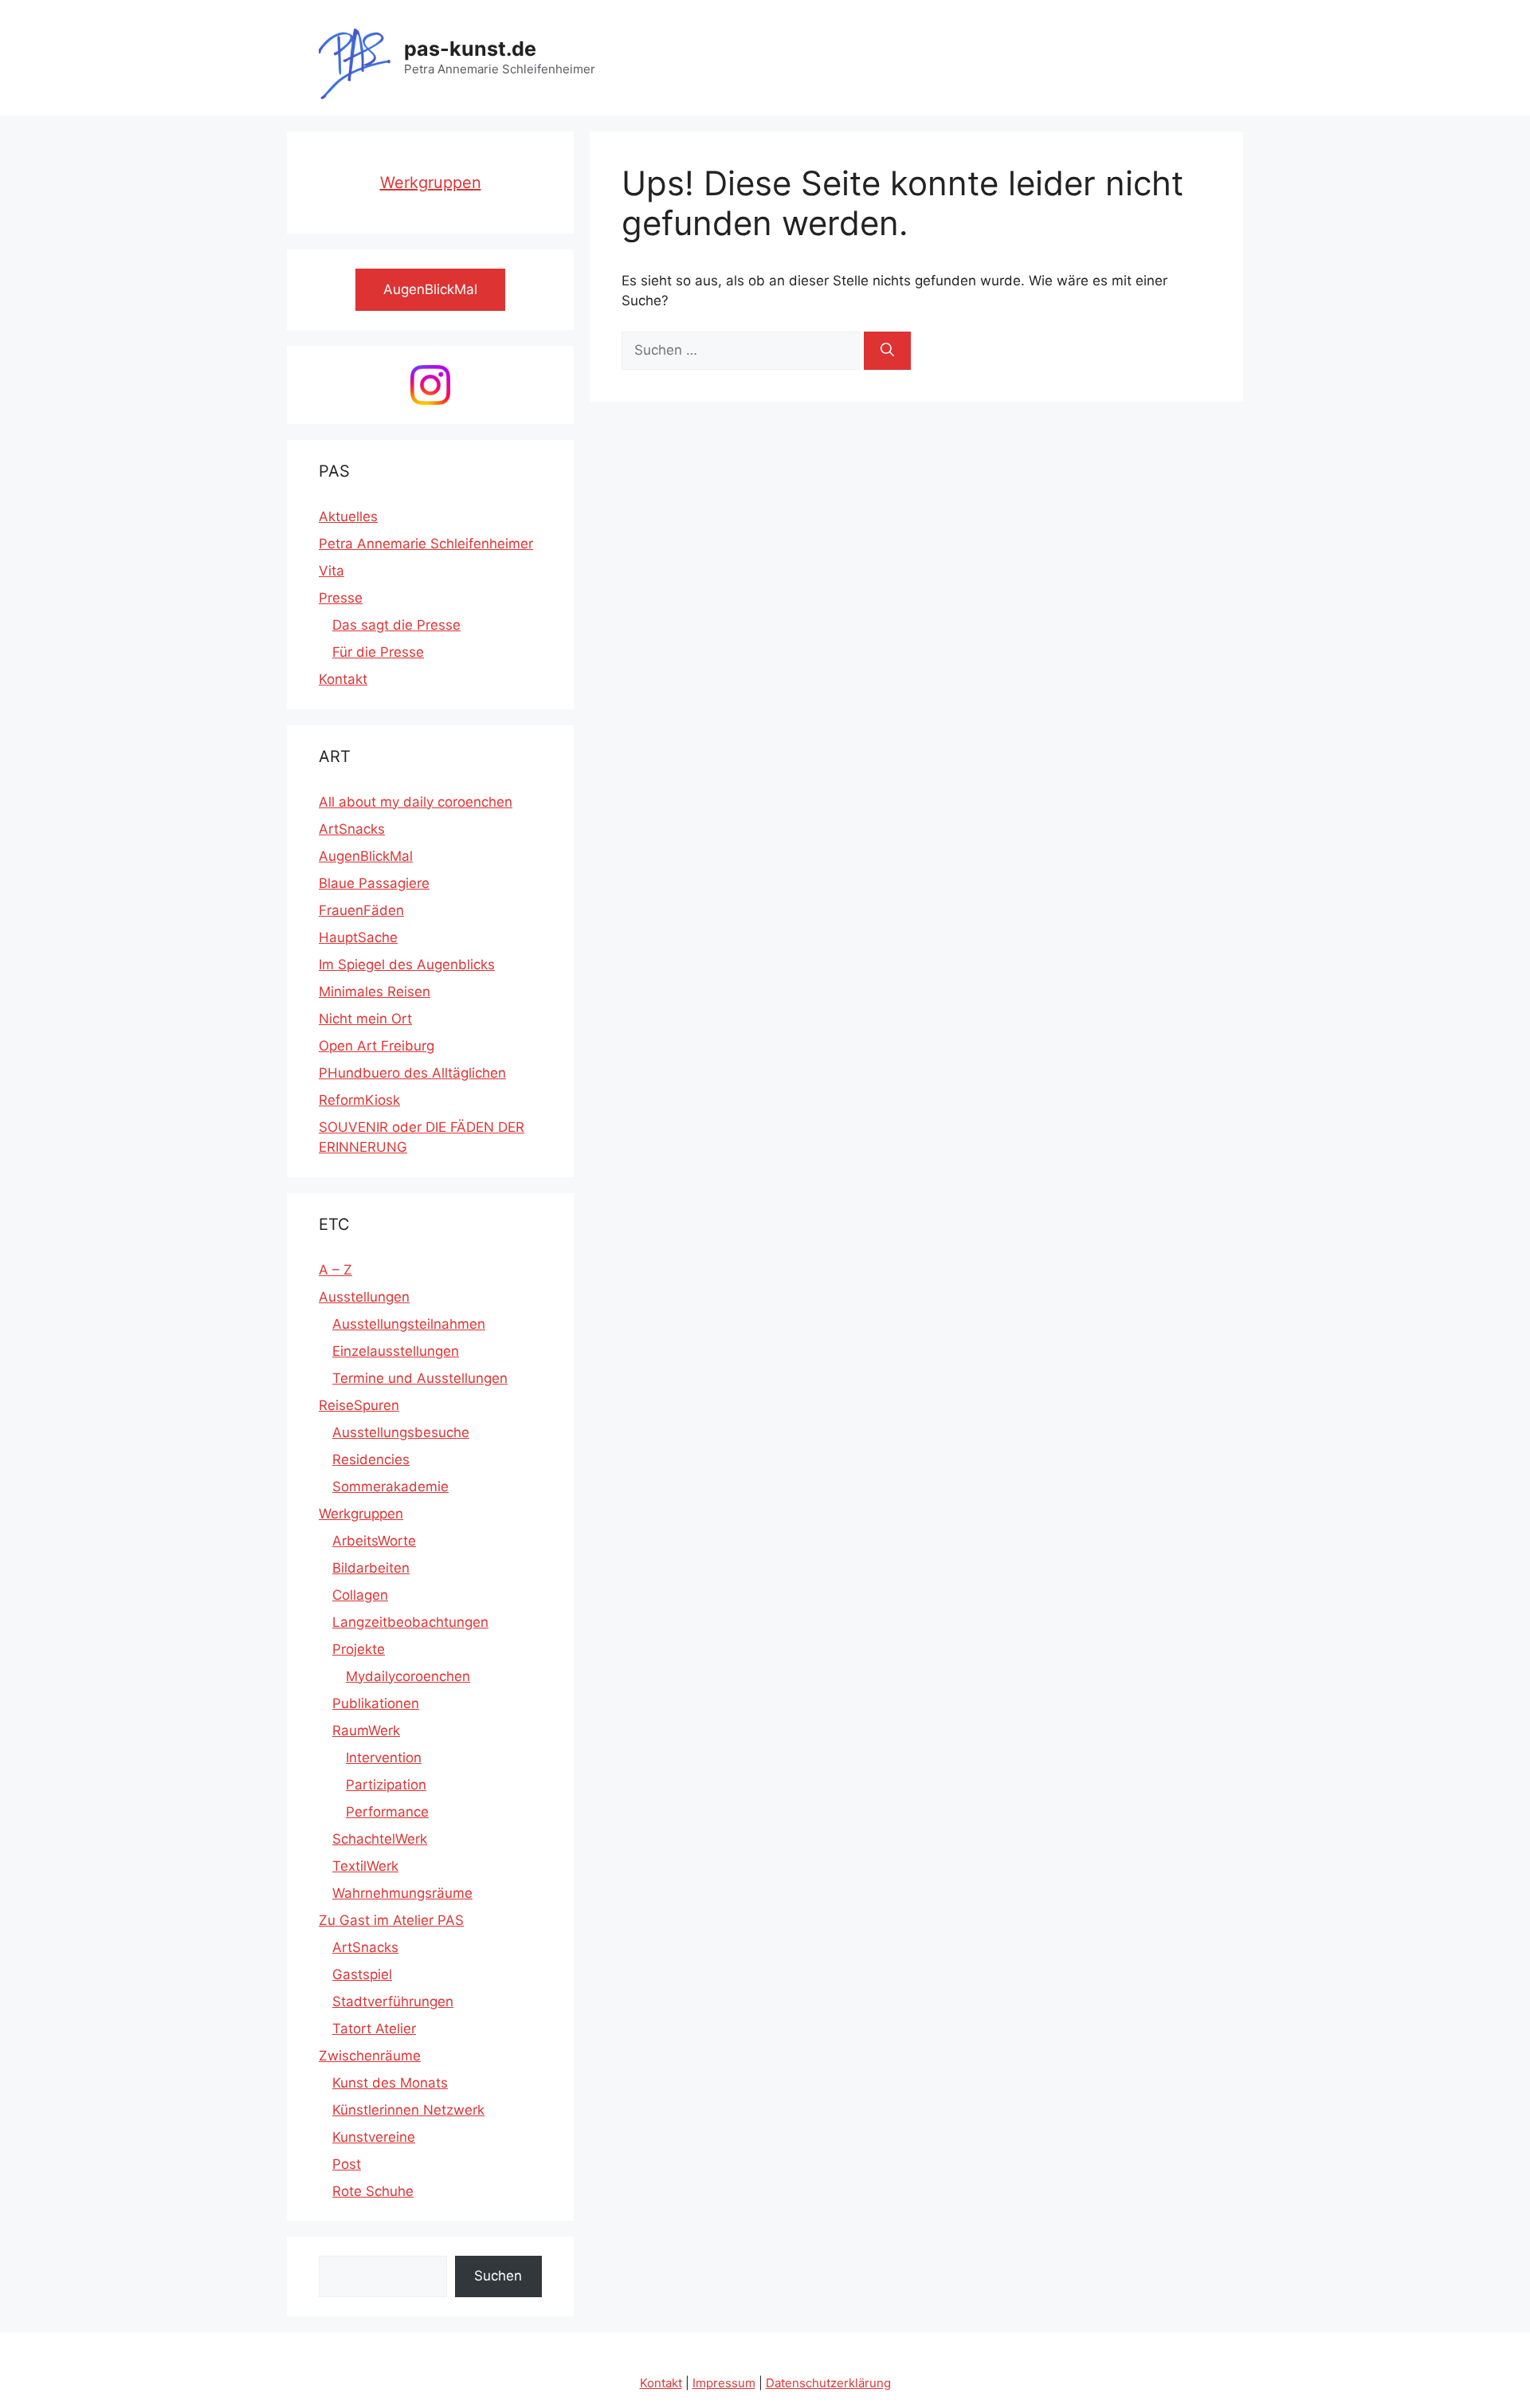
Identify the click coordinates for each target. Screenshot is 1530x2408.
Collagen (360, 1595)
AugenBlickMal (366, 856)
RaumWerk (366, 1730)
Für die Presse (378, 652)
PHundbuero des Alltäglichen (412, 1073)
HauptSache (358, 937)
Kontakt (343, 679)
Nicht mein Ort (365, 1019)
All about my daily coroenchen (416, 802)
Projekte (359, 1649)
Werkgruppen (431, 183)
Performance (387, 1812)
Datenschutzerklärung (828, 2383)
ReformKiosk (359, 1100)
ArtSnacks (352, 829)
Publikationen (376, 1703)
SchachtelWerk (380, 1839)
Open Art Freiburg (377, 1046)
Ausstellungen (364, 1297)
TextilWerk (365, 1866)
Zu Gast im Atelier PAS (391, 1920)
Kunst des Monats (390, 2083)
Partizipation (386, 1785)
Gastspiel (362, 1974)
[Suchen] (887, 351)
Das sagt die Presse (396, 625)
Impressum (724, 2383)
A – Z (335, 1270)
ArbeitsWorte (374, 1541)
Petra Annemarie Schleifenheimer (426, 544)
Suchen (498, 2276)
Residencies (371, 1459)
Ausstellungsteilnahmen (409, 1324)
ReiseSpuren (359, 1405)
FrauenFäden (361, 910)
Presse (341, 598)
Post (347, 2164)
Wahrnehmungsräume (402, 1893)
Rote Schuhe (373, 2191)
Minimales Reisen (375, 992)
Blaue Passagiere (374, 883)
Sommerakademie (390, 1487)
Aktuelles (348, 517)
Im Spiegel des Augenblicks (407, 964)
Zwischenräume (370, 2056)
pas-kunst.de (470, 49)
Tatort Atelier (374, 2029)
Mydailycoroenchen (408, 1676)
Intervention (384, 1758)
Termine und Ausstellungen (420, 1378)
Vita (331, 571)
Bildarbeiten (371, 1568)
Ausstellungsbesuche (401, 1432)
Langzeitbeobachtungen (410, 1622)
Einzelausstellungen (396, 1351)
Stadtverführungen (393, 2001)
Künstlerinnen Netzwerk (408, 2110)
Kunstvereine (374, 2137)
